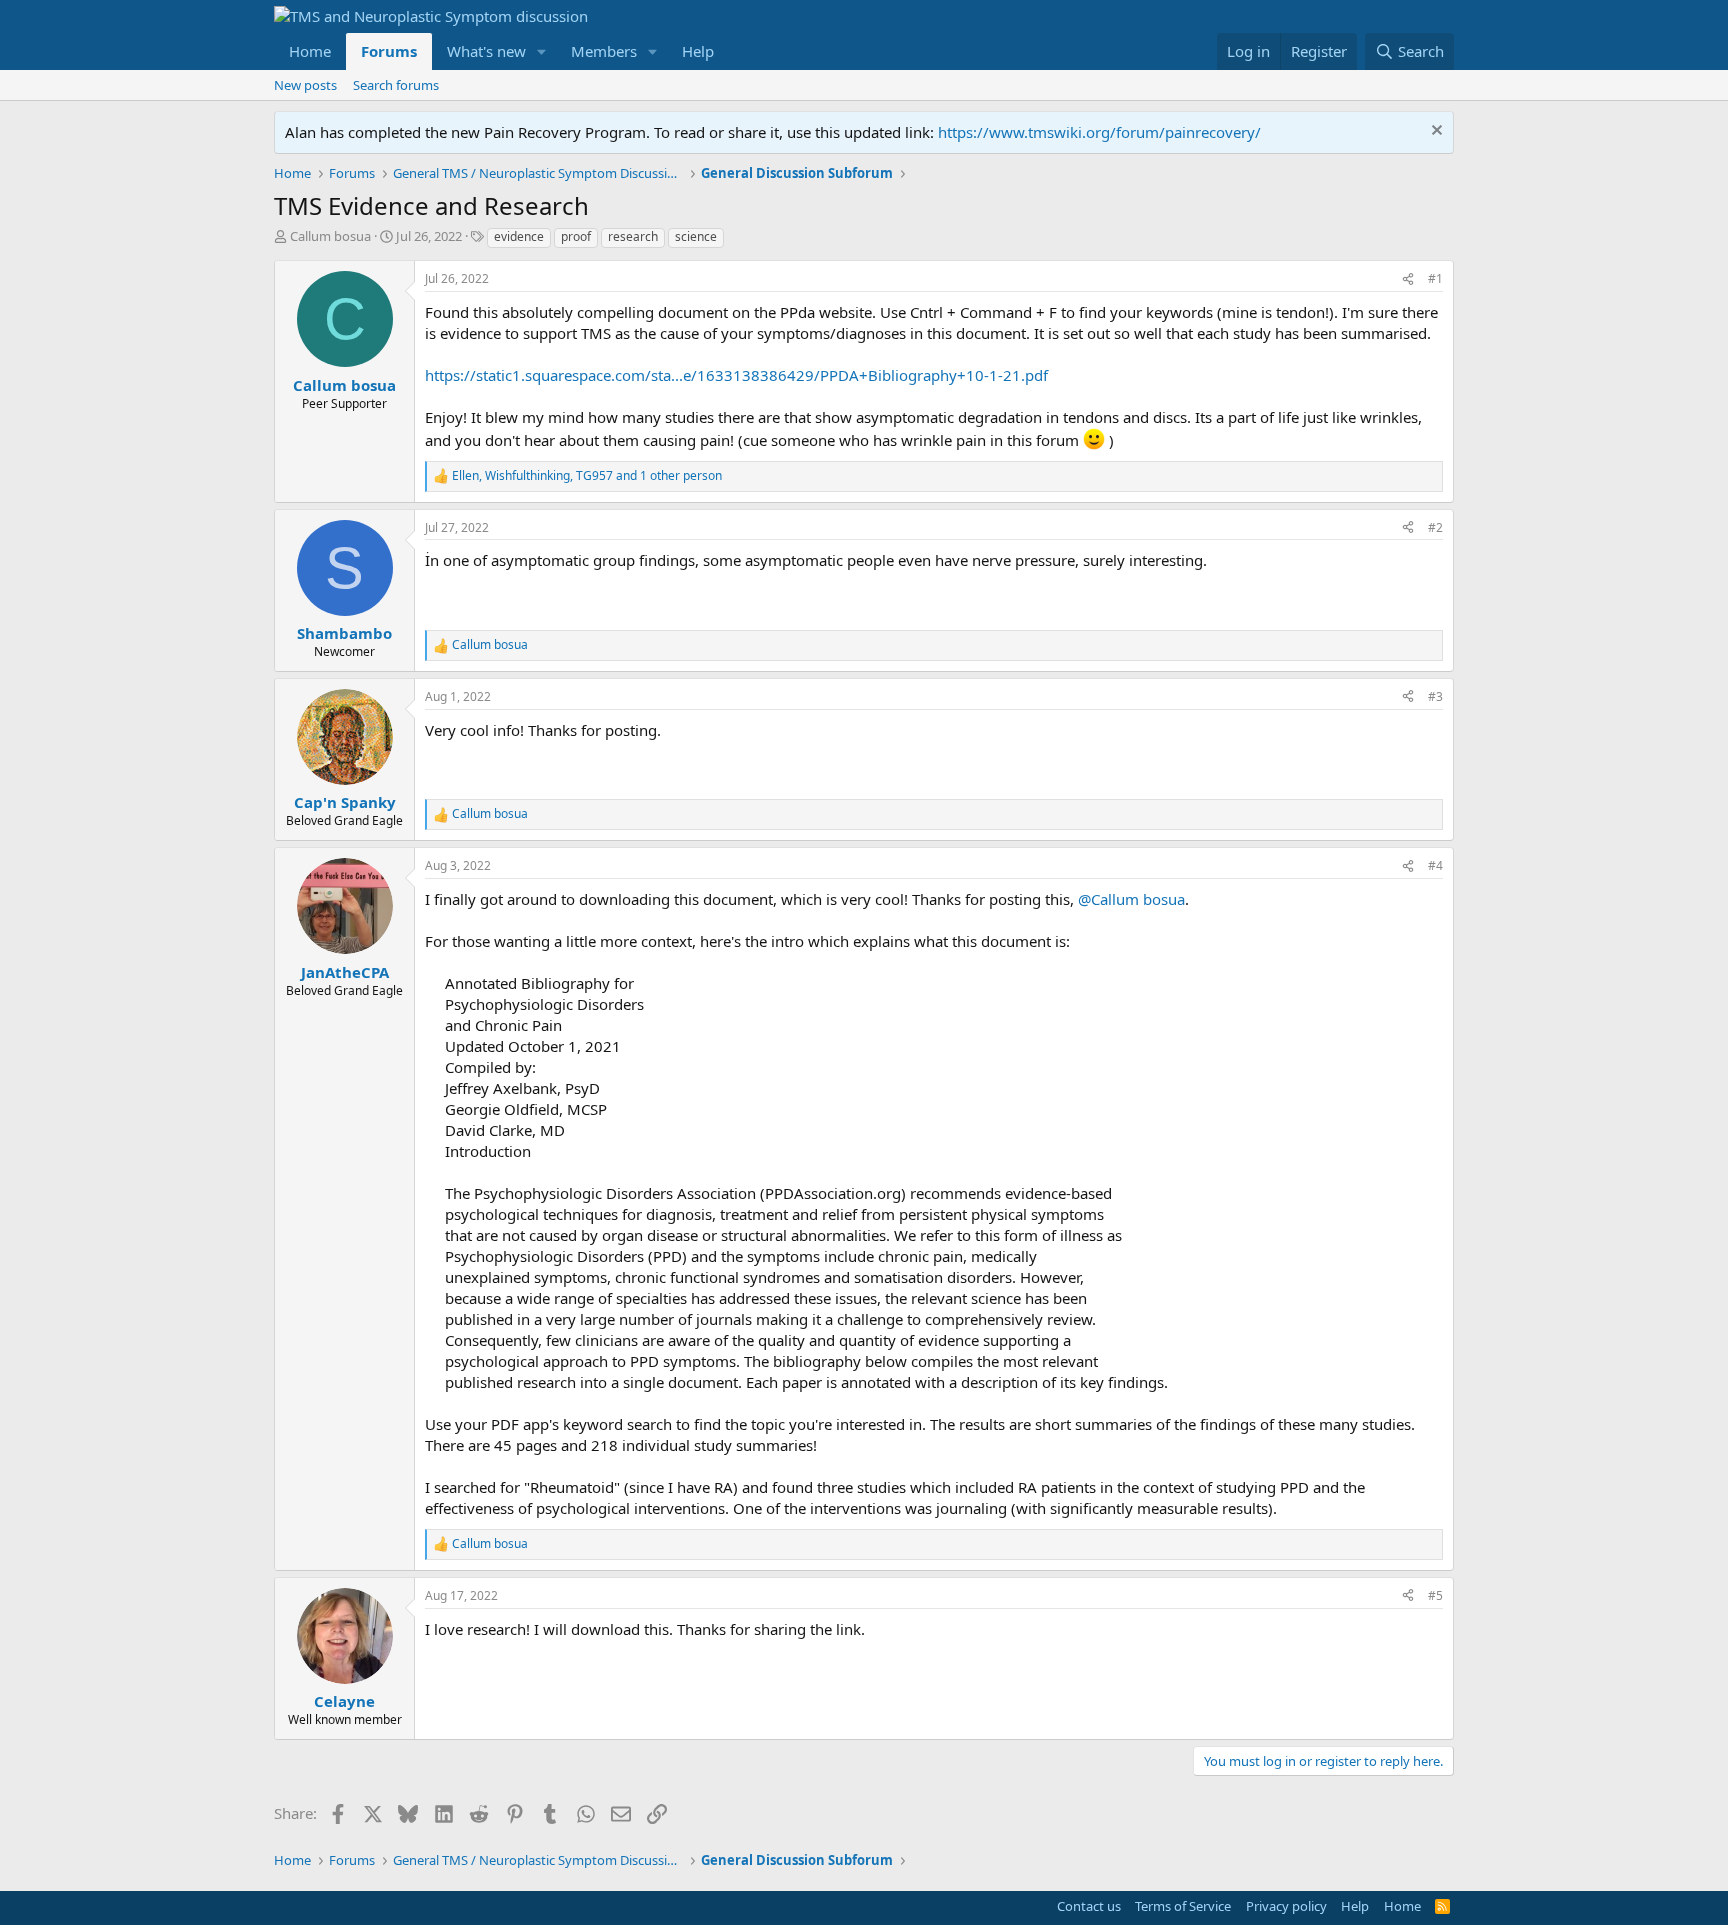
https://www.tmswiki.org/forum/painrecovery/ (1099, 132)
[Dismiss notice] (1434, 132)
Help (698, 51)
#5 (1435, 1595)
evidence (519, 236)
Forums (389, 51)
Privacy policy (1286, 1906)
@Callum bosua (1131, 899)
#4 (1435, 865)
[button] (542, 51)
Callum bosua (330, 236)
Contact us (1089, 1906)
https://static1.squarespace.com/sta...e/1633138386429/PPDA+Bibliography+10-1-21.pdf (736, 375)
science (696, 236)
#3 (1435, 696)
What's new (486, 51)
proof (576, 236)
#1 (1435, 278)
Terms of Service (1183, 1906)
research (633, 236)
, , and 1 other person (587, 476)
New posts (305, 85)
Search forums (396, 85)
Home (310, 51)
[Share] (1408, 279)
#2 (1435, 527)
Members (604, 51)
